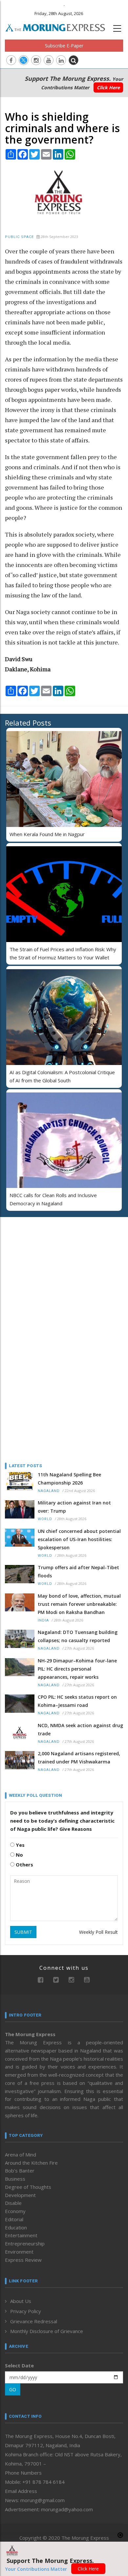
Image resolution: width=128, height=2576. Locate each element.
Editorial (14, 2219)
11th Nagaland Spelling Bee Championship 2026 (69, 1479)
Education (16, 2227)
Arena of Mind (21, 2155)
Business (15, 2179)
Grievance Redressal (34, 2321)
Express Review (23, 2260)
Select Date (19, 2365)
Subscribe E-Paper (64, 46)
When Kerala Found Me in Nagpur (47, 834)
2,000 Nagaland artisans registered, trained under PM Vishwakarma (79, 1758)
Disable (13, 2203)
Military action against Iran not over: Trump (74, 1507)
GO (13, 2389)
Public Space (19, 237)
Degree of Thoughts (28, 2187)
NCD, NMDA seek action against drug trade (80, 1729)
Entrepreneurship (25, 2243)
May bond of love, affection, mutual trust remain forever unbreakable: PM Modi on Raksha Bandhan (79, 1604)
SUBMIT (23, 1932)
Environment (19, 2252)
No (19, 1855)
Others (24, 1864)
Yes (20, 1845)
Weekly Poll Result (98, 1932)
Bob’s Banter (20, 2171)
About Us (21, 2301)
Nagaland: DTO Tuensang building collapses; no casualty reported (78, 1636)
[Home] (59, 27)
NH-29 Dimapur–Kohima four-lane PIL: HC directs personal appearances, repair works (77, 1669)
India (43, 1620)
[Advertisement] (46, 1264)
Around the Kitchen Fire (31, 2163)
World (45, 1519)
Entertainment (21, 2235)
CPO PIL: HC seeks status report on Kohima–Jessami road (77, 1701)
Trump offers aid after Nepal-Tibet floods (78, 1571)
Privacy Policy (26, 2311)
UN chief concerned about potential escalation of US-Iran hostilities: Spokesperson (79, 1539)
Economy (15, 2211)
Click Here (108, 87)
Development (20, 2195)
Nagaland (49, 1491)
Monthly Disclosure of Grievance (47, 2331)
